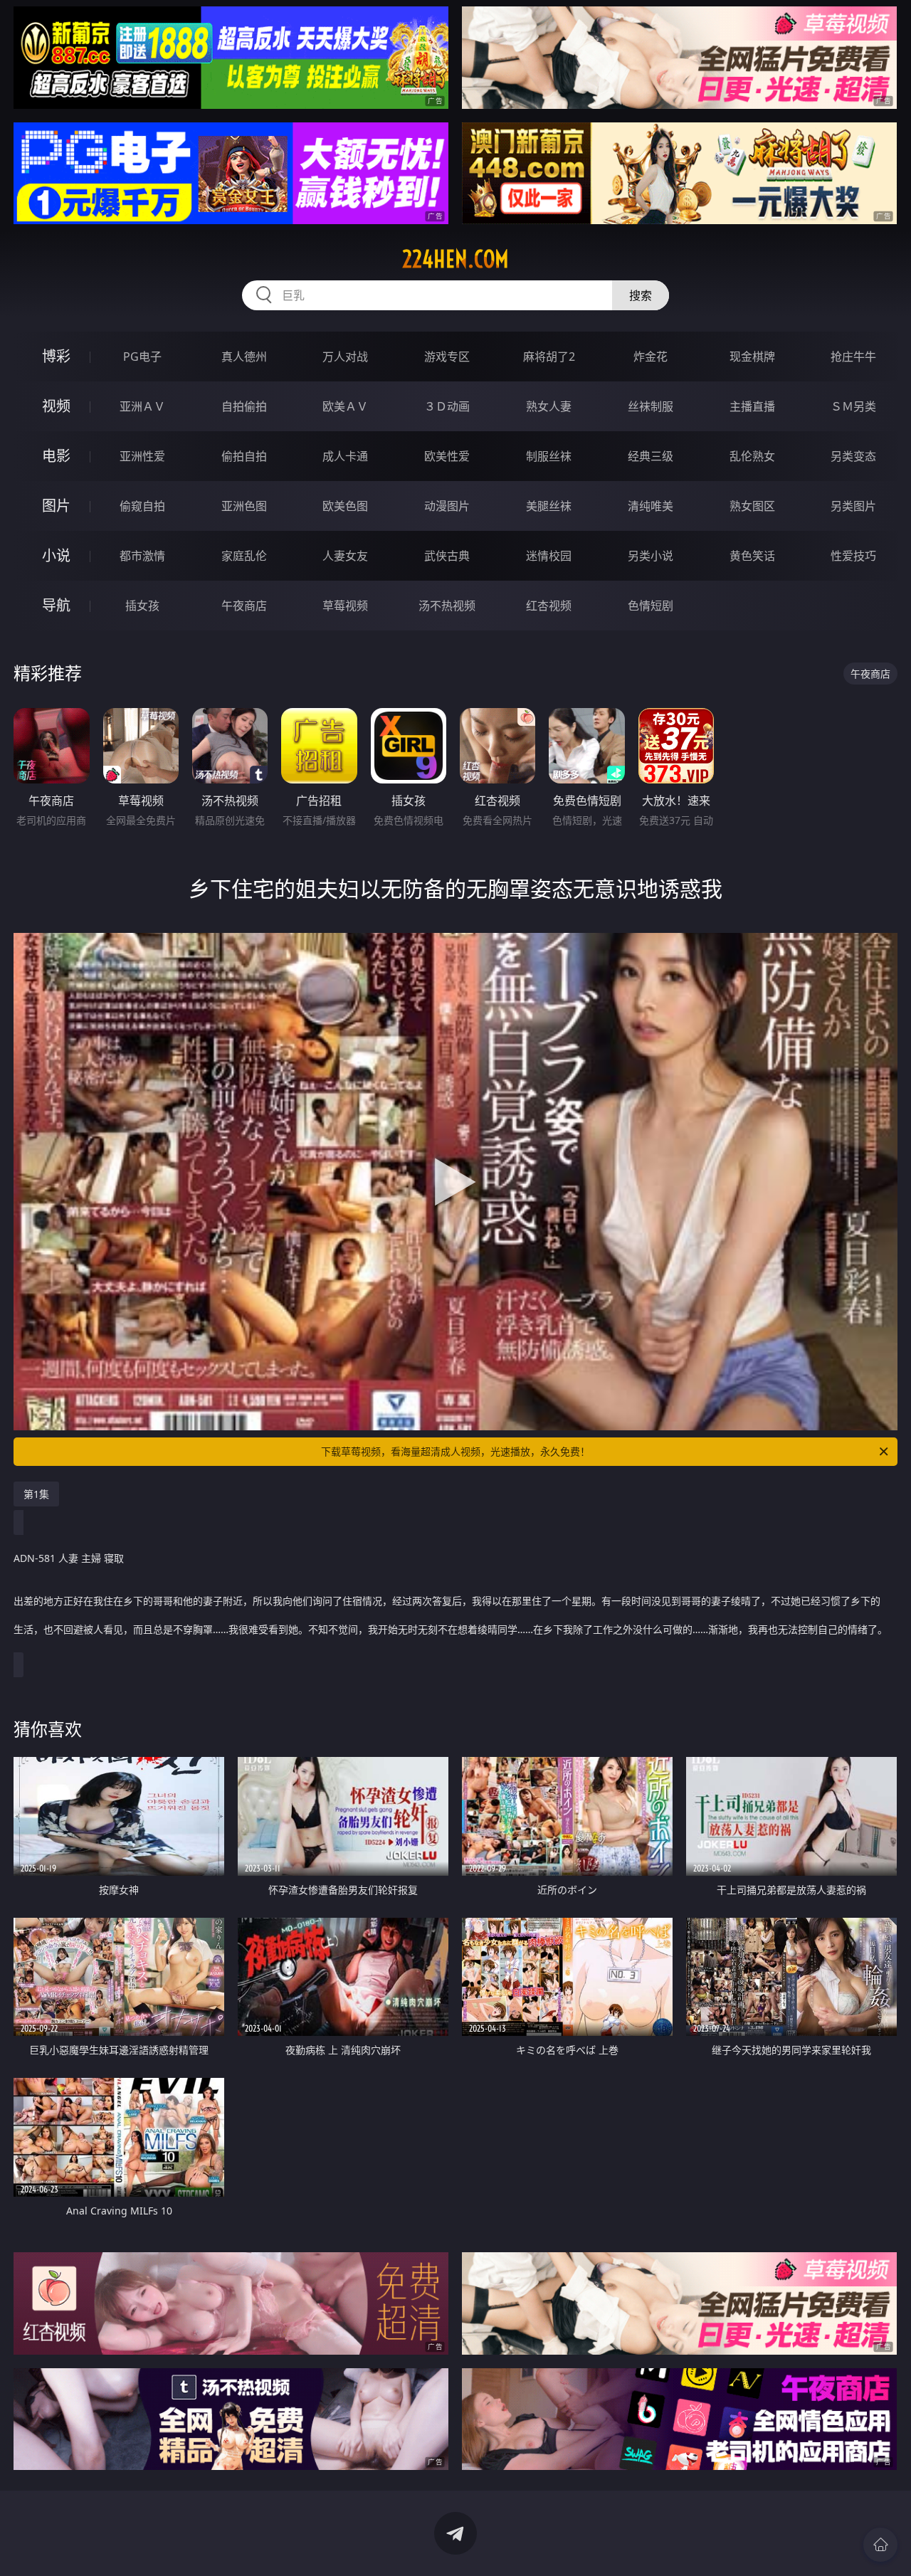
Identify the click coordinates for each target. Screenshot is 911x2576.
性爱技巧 (853, 556)
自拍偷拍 (244, 406)
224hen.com (455, 259)
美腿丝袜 (549, 506)
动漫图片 (447, 506)
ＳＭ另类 (853, 406)
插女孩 (142, 606)
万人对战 (345, 357)
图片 (56, 506)
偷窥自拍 (142, 506)
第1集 (36, 1494)
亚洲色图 (244, 506)
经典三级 (651, 456)
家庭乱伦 (244, 556)
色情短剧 (651, 606)
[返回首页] (880, 2545)
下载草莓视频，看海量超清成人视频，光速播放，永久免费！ (455, 1451)
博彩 (56, 356)
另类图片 (853, 506)
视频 (56, 406)
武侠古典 (447, 556)
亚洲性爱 (142, 456)
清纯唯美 (651, 506)
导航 (56, 605)
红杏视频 (549, 606)
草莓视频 (345, 606)
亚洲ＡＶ (142, 406)
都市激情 (142, 556)
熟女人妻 (549, 406)
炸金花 (651, 357)
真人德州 (244, 357)
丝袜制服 (651, 406)
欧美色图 (345, 506)
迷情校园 (549, 556)
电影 (56, 456)
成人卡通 (345, 456)
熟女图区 (752, 506)
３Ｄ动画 (447, 406)
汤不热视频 (447, 606)
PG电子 (142, 357)
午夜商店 (244, 606)
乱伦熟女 (752, 456)
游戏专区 (447, 357)
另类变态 (853, 456)
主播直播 (752, 406)
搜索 (641, 295)
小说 (56, 555)
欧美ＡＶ (345, 406)
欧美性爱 (447, 456)
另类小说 (651, 556)
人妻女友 (345, 556)
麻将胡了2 (549, 357)
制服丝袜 (549, 456)
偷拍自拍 (244, 456)
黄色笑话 (752, 556)
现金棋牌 (752, 357)
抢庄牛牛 (853, 357)
